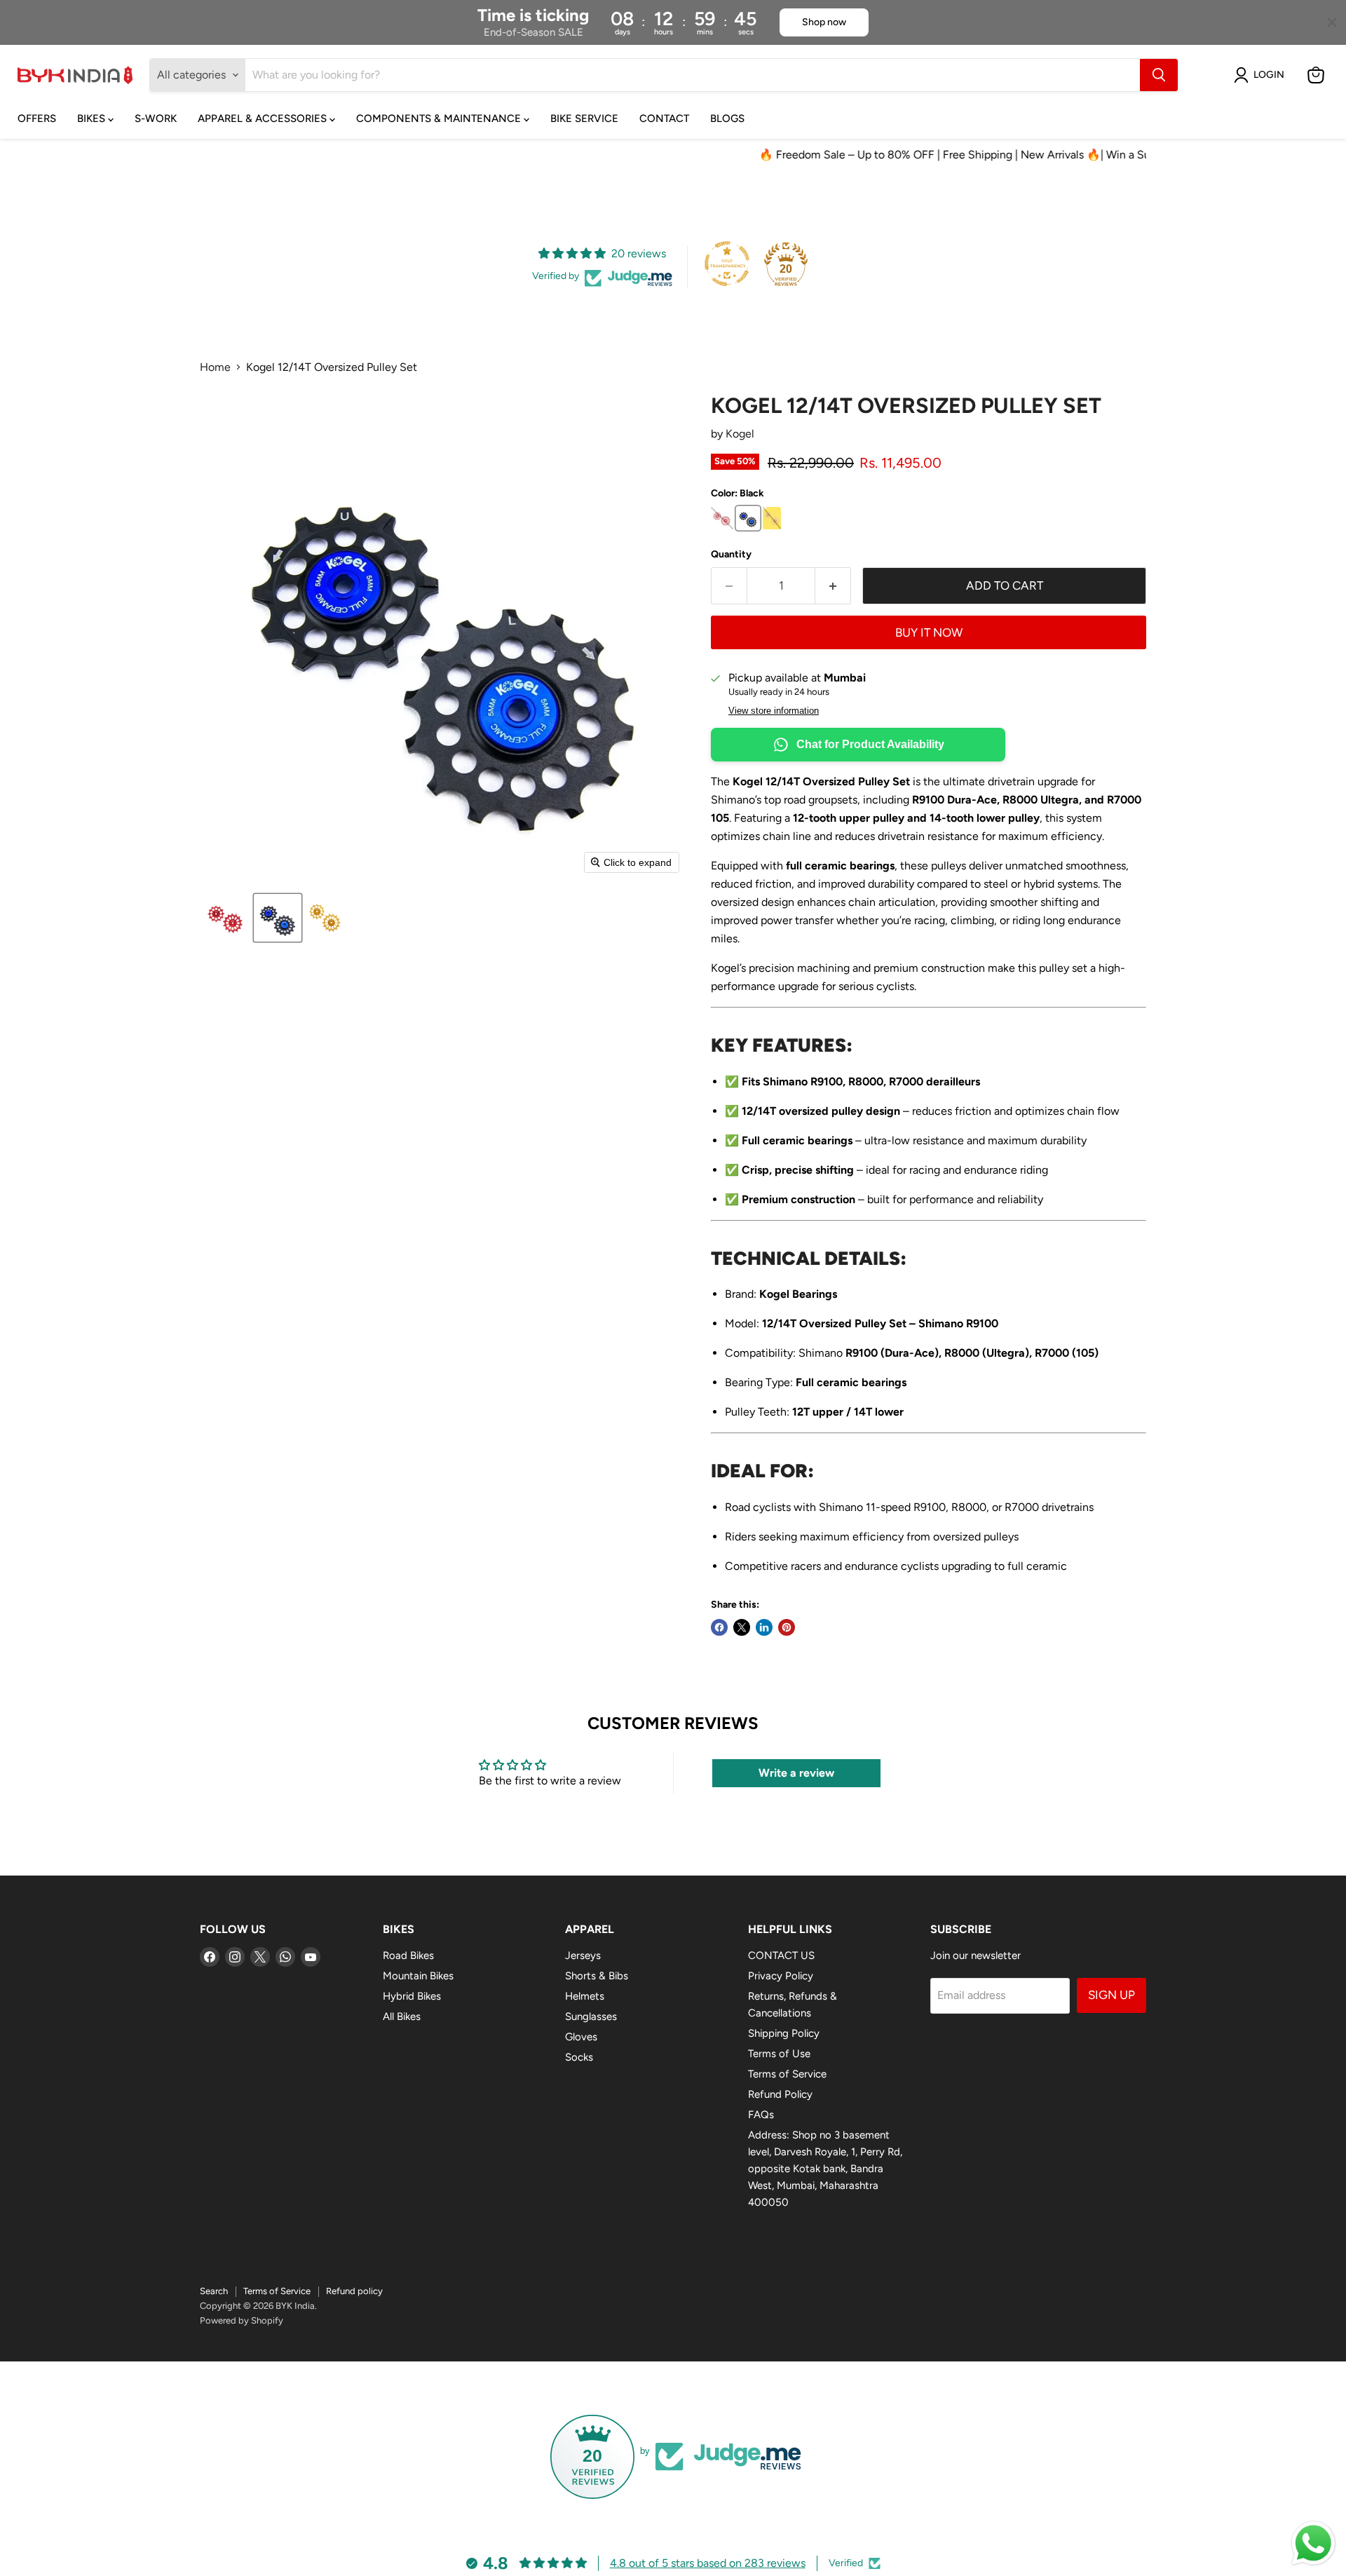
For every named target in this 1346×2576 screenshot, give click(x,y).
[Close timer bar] (1332, 22)
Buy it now (929, 632)
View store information (774, 711)
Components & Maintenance (440, 118)
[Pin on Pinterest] (787, 1627)
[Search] (1159, 75)
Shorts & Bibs (597, 1976)
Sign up (1112, 1995)
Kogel (740, 434)
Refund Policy (780, 2094)
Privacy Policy (781, 1976)
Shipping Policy (784, 2033)
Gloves (581, 2037)
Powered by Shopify (242, 2320)
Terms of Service (787, 2074)
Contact (664, 118)
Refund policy (354, 2291)
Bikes (93, 118)
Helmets (585, 1996)
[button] (1262, 75)
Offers (37, 118)
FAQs (761, 2115)
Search (214, 2291)
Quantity (731, 555)
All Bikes (402, 2016)
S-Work (156, 118)
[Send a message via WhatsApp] (1313, 2543)
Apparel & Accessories (264, 118)
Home (215, 367)
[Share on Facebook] (719, 1627)
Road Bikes (408, 1955)
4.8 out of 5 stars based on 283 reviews (708, 2563)
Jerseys (583, 1955)
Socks (579, 2057)
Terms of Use (779, 2054)
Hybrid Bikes (412, 1996)
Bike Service (584, 118)
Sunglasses (591, 2016)
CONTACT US (781, 1955)
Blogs (727, 118)
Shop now (824, 22)
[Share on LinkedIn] (764, 1627)
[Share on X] (742, 1627)
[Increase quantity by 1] (833, 586)
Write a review (796, 1773)
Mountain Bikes (418, 1976)
